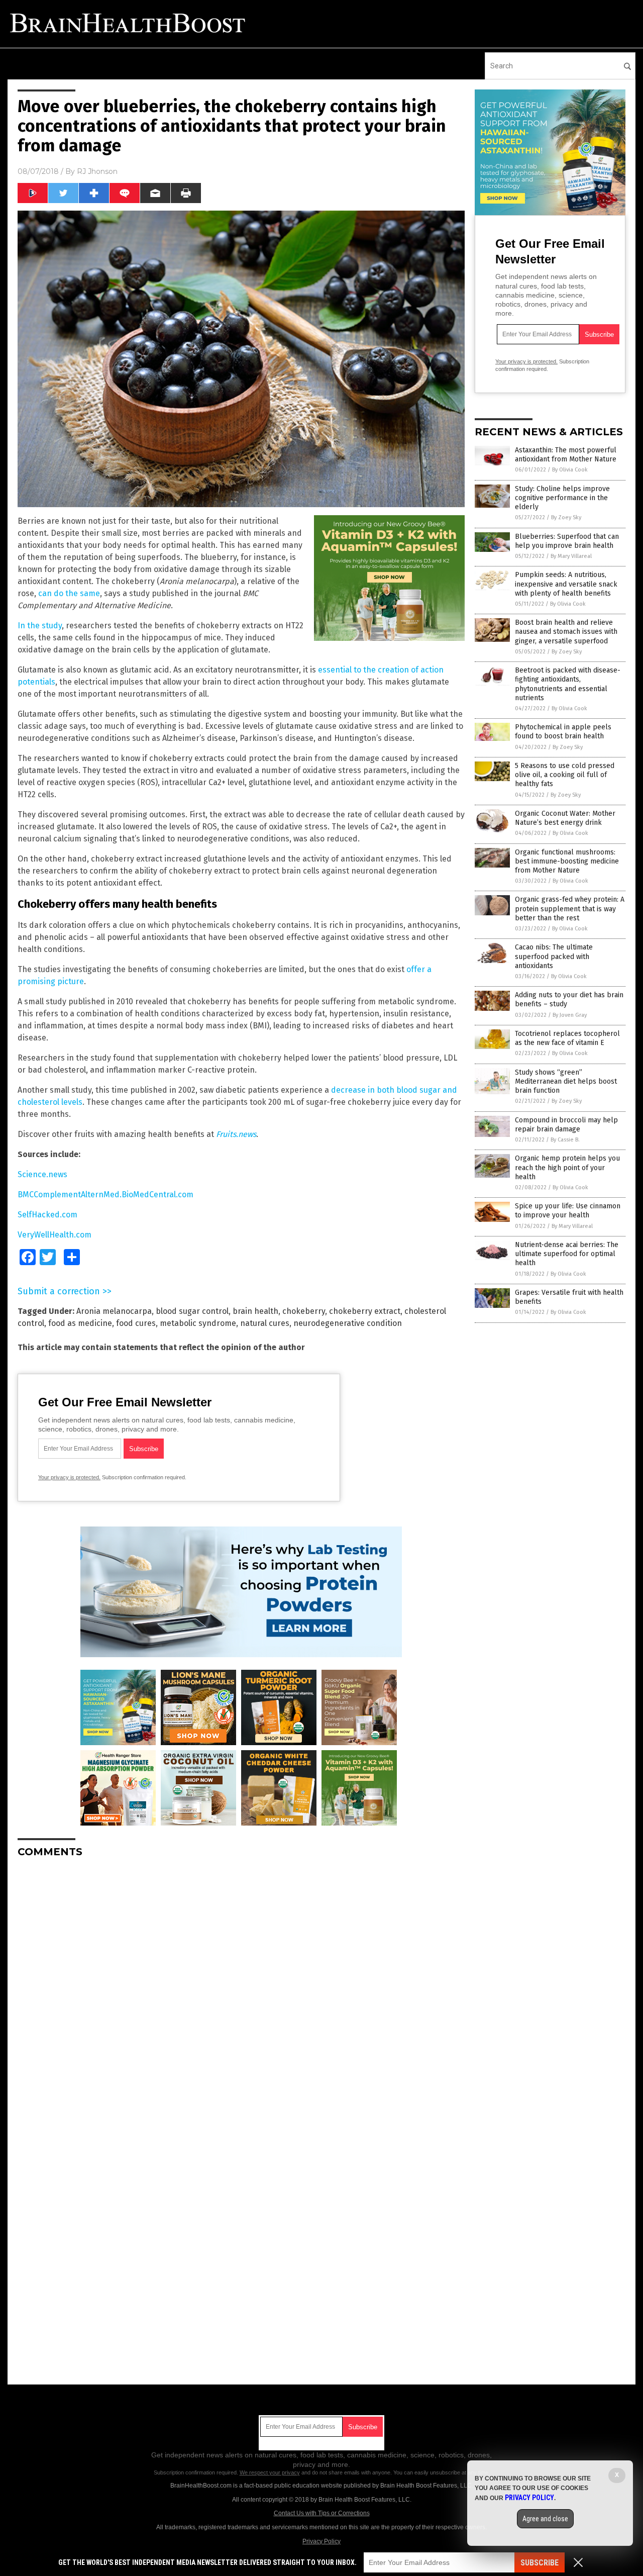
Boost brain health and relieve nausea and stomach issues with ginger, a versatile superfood (566, 632)
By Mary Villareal (571, 556)
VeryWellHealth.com (55, 1235)
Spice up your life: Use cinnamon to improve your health (568, 1211)
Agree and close (545, 2519)
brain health (255, 1311)
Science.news (42, 1174)
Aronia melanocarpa (114, 1311)
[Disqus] (241, 1991)
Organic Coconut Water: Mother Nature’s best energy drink (565, 818)
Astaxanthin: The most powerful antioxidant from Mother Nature (566, 455)
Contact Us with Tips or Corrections (322, 2513)
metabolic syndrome (198, 1323)
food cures (136, 1323)
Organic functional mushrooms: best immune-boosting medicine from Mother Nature (567, 861)
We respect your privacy (270, 2472)
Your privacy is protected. (69, 1477)
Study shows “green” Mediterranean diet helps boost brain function (566, 1081)
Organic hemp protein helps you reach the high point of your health (567, 1167)
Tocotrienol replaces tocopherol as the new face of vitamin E (567, 1038)
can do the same (69, 593)
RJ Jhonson (97, 171)
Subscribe (540, 2563)
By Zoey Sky (566, 517)
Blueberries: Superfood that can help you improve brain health (567, 541)
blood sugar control (192, 1311)
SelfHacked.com (47, 1215)
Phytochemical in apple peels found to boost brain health (563, 732)
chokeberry (304, 1311)
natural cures (265, 1323)
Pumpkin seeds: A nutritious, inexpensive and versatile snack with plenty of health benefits (566, 584)
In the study (40, 626)
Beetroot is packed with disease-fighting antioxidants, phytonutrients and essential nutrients (568, 684)
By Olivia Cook (570, 470)
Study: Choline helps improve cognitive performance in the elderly (562, 498)
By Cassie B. (565, 1140)
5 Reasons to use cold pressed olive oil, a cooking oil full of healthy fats (565, 775)
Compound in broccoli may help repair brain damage (566, 1125)
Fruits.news (236, 1134)
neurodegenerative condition (348, 1323)
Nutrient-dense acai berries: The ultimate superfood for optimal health (567, 1254)
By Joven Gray (570, 1015)
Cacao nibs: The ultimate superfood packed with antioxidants (554, 956)
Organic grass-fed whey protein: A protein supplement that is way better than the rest (570, 909)
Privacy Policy (321, 2541)
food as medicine (80, 1323)
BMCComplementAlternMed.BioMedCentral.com (105, 1195)
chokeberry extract (365, 1311)
